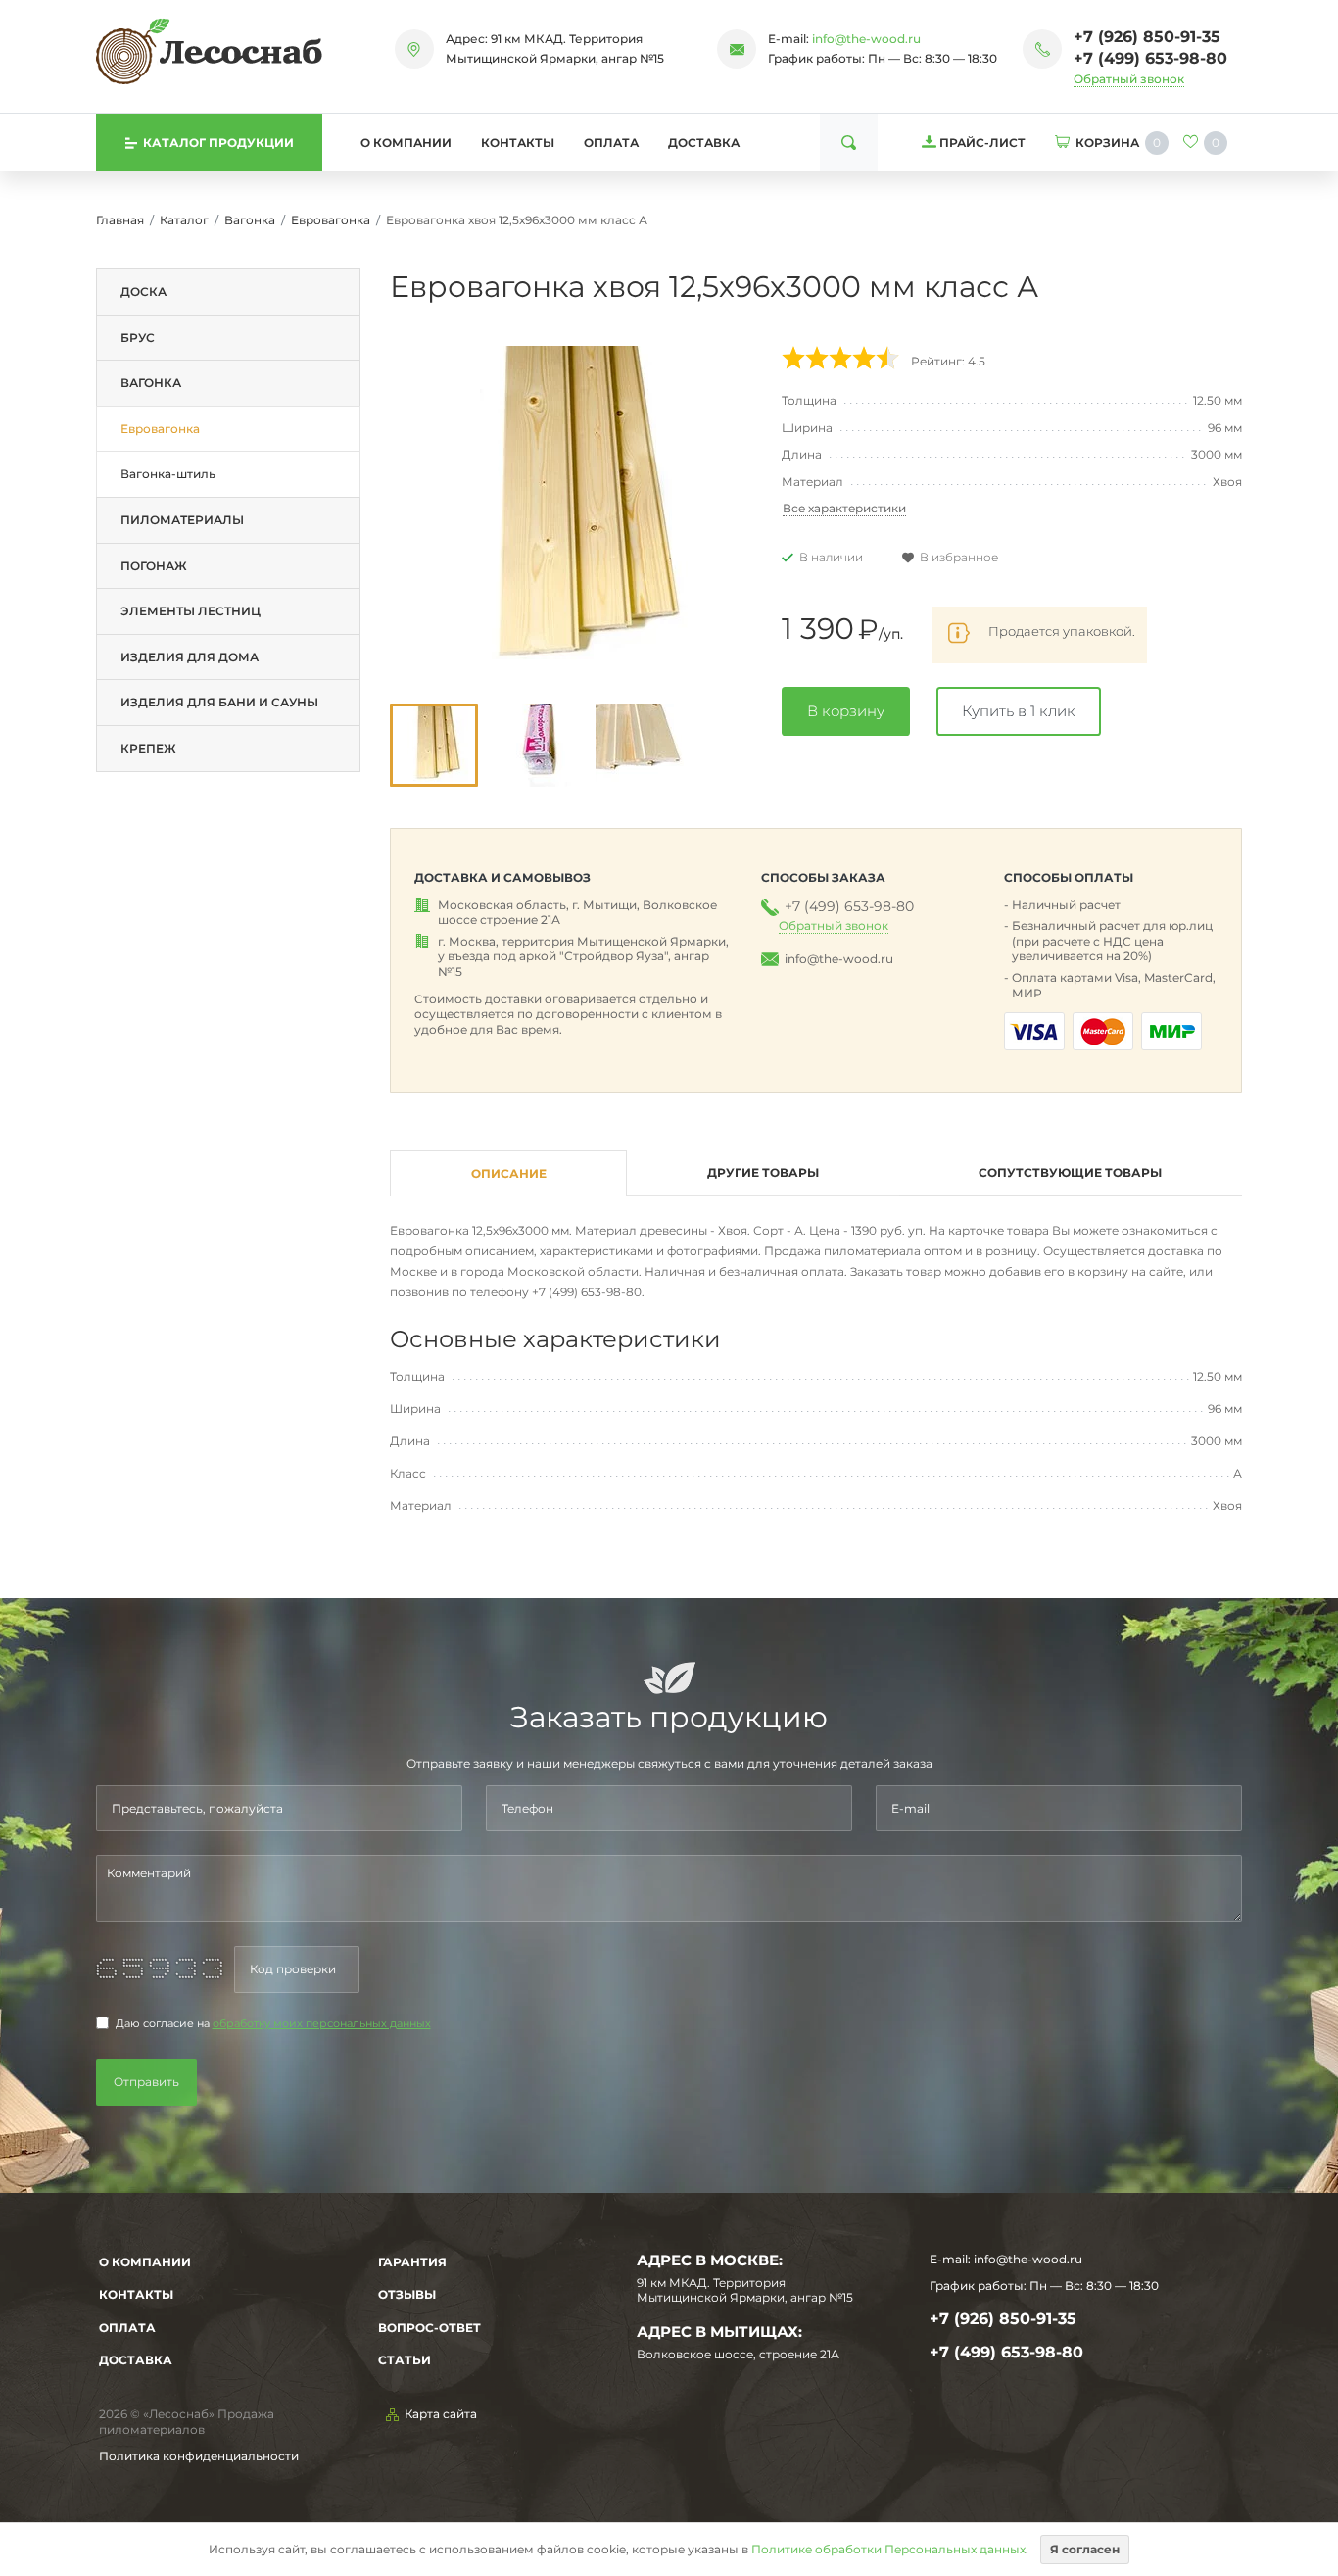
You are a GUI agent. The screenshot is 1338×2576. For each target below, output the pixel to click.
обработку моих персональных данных (322, 2024)
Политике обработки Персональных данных (888, 2549)
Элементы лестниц (191, 611)
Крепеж (148, 748)
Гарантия (412, 2262)
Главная (120, 220)
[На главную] (209, 51)
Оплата (611, 143)
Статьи (405, 2360)
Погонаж (154, 566)
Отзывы (407, 2294)
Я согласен (1085, 2549)
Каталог (184, 220)
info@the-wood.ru (866, 39)
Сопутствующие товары (1070, 1172)
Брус (138, 338)
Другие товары (763, 1172)
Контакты (518, 143)
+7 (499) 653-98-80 (1150, 58)
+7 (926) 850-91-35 (1147, 37)
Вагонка (250, 220)
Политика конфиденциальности (199, 2456)
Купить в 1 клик (1019, 711)
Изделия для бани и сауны (219, 702)
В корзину (846, 711)
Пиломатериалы (182, 520)
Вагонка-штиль (168, 474)
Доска (143, 292)
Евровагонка (331, 220)
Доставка (704, 143)
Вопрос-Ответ (430, 2328)
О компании (406, 143)
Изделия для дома (190, 657)
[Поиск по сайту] (849, 143)
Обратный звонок (1129, 79)
